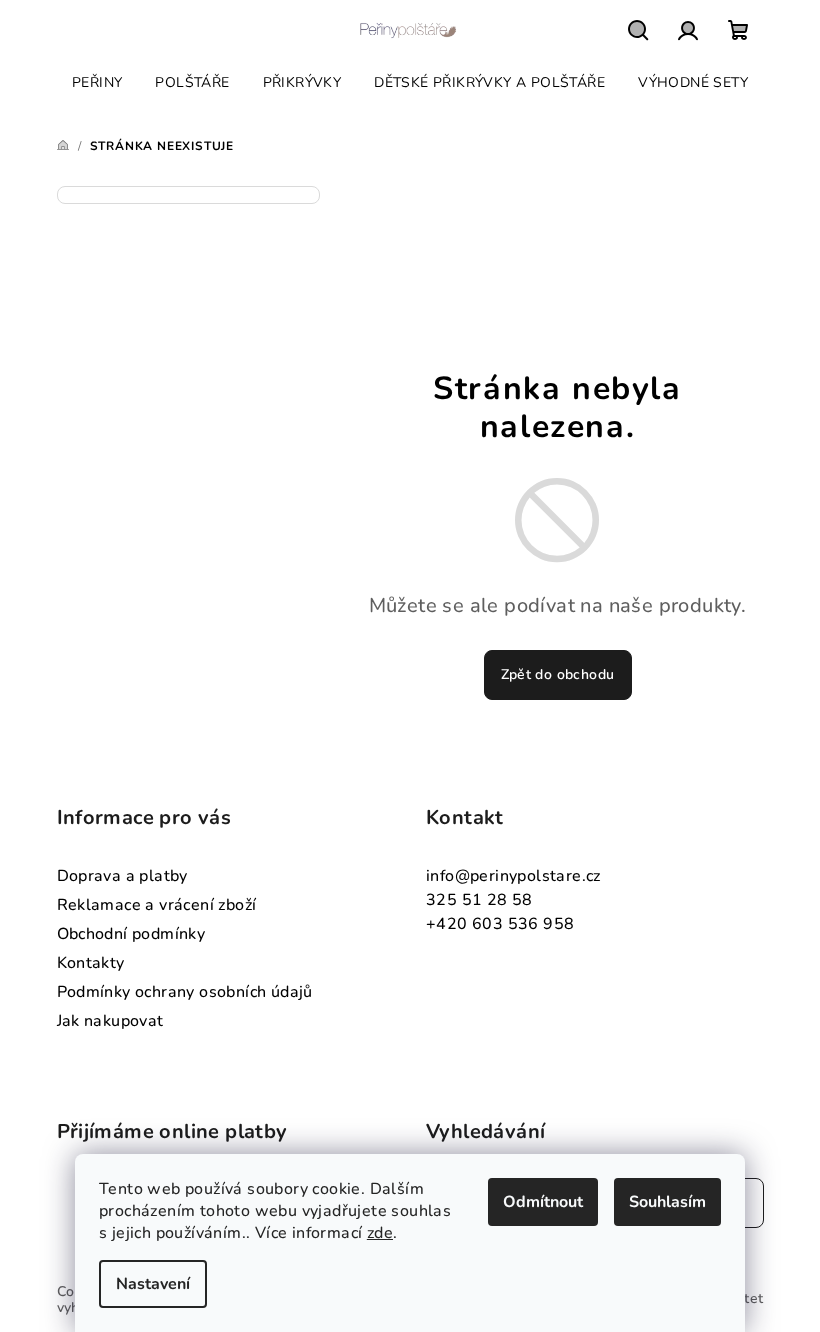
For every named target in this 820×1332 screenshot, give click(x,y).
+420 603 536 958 (500, 924)
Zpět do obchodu (558, 674)
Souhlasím (667, 1202)
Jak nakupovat (110, 1021)
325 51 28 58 (479, 900)
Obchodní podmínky (131, 934)
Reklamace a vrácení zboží (157, 905)
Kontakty (91, 963)
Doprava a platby (122, 876)
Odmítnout (543, 1202)
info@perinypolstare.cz (513, 876)
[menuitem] (97, 83)
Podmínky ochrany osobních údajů (185, 992)
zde (380, 1233)
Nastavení (153, 1284)
